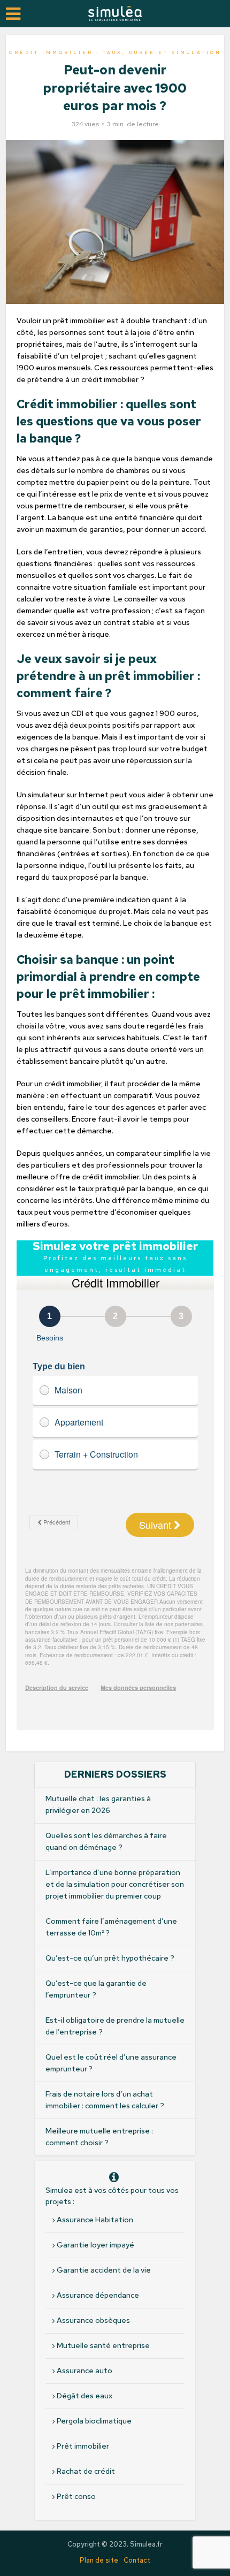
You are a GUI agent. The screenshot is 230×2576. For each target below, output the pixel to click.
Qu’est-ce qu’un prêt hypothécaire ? (110, 1958)
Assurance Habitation (95, 2220)
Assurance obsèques (93, 2320)
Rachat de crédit (86, 2471)
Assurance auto (85, 2371)
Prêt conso (76, 2496)
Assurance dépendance (98, 2295)
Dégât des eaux (85, 2396)
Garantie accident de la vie (104, 2270)
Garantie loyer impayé (95, 2245)
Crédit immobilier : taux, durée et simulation (115, 52)
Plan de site (99, 2560)
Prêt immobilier (83, 2446)
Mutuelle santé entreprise (103, 2345)
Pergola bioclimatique (94, 2421)
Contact (137, 2560)
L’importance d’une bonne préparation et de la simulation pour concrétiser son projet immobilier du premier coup (115, 1884)
